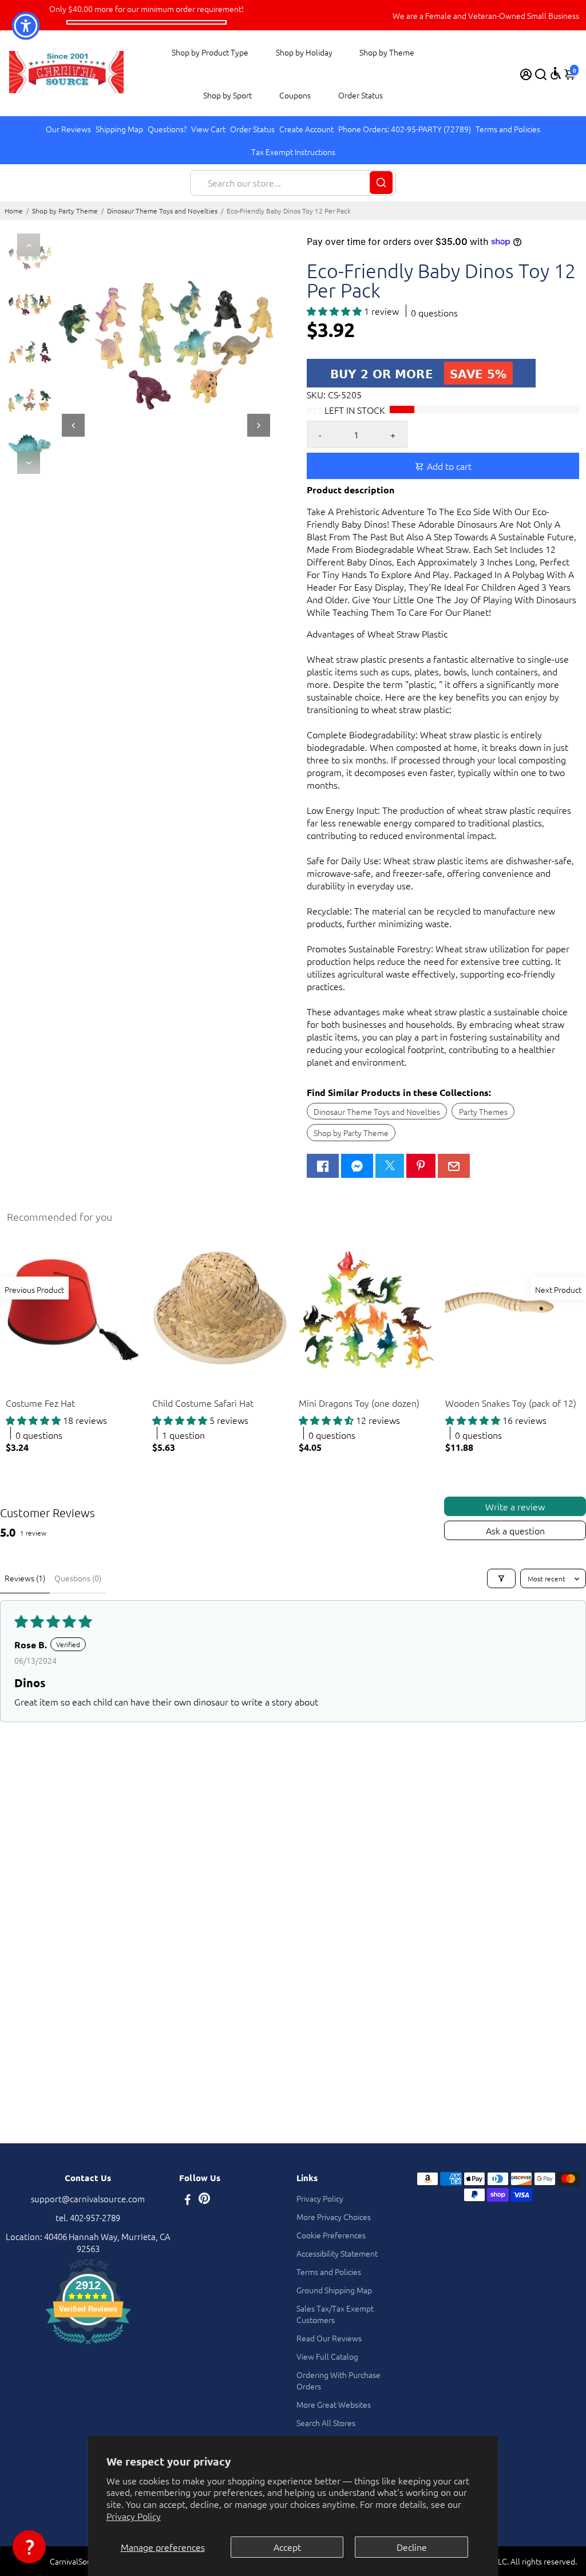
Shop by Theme (387, 52)
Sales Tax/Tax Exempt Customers (335, 2314)
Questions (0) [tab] (78, 1578)
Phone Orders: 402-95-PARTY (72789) (405, 129)
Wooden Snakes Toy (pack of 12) (511, 1403)
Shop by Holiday (304, 52)
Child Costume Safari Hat (203, 1403)
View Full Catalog (327, 2356)
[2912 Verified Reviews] (88, 2346)
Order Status (361, 95)
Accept (287, 2547)
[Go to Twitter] (390, 1166)
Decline (412, 2547)
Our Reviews (68, 129)
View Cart (208, 129)
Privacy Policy (134, 2516)
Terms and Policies (508, 129)
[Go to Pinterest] (421, 1166)
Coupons (295, 95)
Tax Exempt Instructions (293, 152)
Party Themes (483, 1111)
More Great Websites (334, 2404)
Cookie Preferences (331, 2235)
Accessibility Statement (337, 2253)
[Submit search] (381, 183)
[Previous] (29, 245)
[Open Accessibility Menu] (556, 73)
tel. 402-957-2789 (88, 2217)
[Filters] (501, 1578)
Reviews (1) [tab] (25, 1578)
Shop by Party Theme (65, 211)
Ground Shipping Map (334, 2290)
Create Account (306, 129)
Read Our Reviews (329, 2338)
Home (14, 211)
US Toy (17, 1389)
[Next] (29, 462)
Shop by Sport (227, 95)
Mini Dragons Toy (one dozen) (359, 1403)
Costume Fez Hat (40, 1403)
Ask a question (515, 1530)
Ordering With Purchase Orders (338, 2380)
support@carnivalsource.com (88, 2199)
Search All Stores (326, 2423)
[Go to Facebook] (323, 1166)
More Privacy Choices (334, 2217)
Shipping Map (119, 129)
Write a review (515, 1506)
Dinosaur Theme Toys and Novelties (162, 211)
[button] (335, 311)
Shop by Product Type (210, 52)
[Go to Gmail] (454, 1166)
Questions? (167, 129)
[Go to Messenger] (357, 1166)
